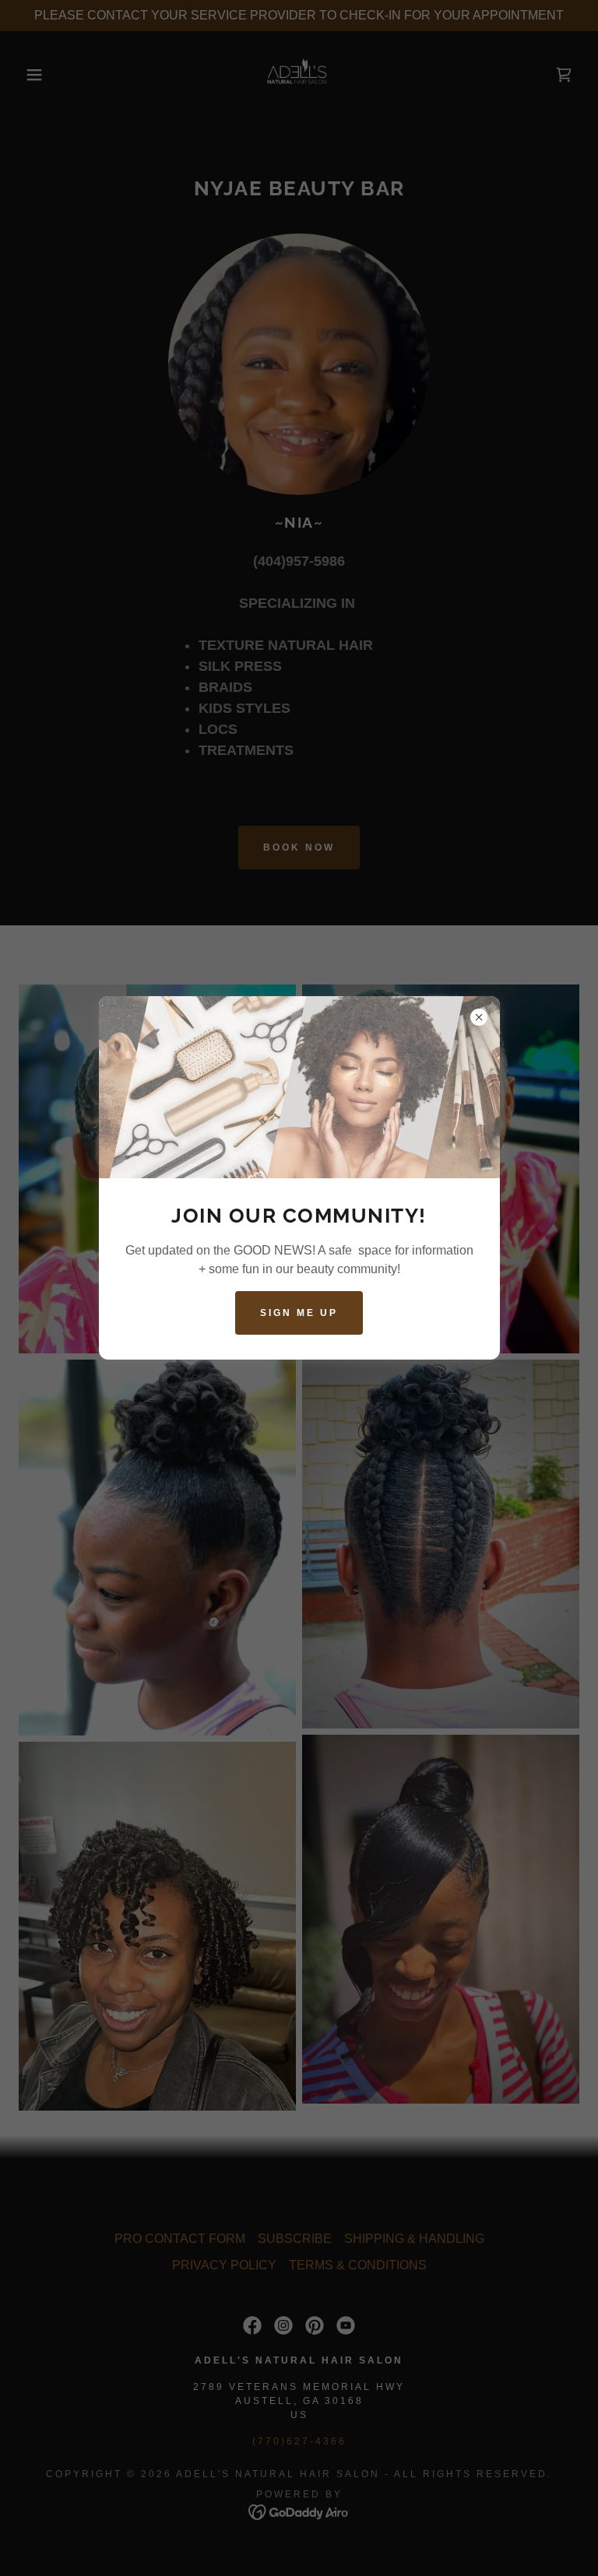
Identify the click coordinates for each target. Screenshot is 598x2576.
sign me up (299, 1313)
